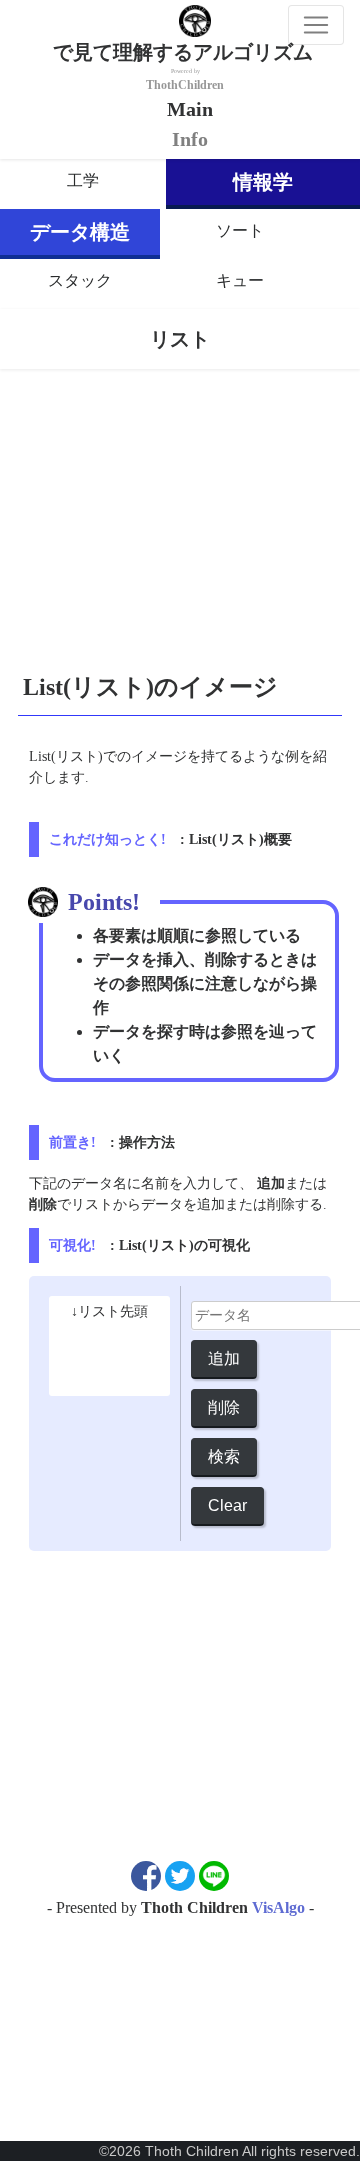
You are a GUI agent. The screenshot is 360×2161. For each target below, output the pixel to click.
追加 (224, 1358)
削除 (224, 1407)
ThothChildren (185, 85)
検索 (224, 1456)
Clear (227, 1505)
